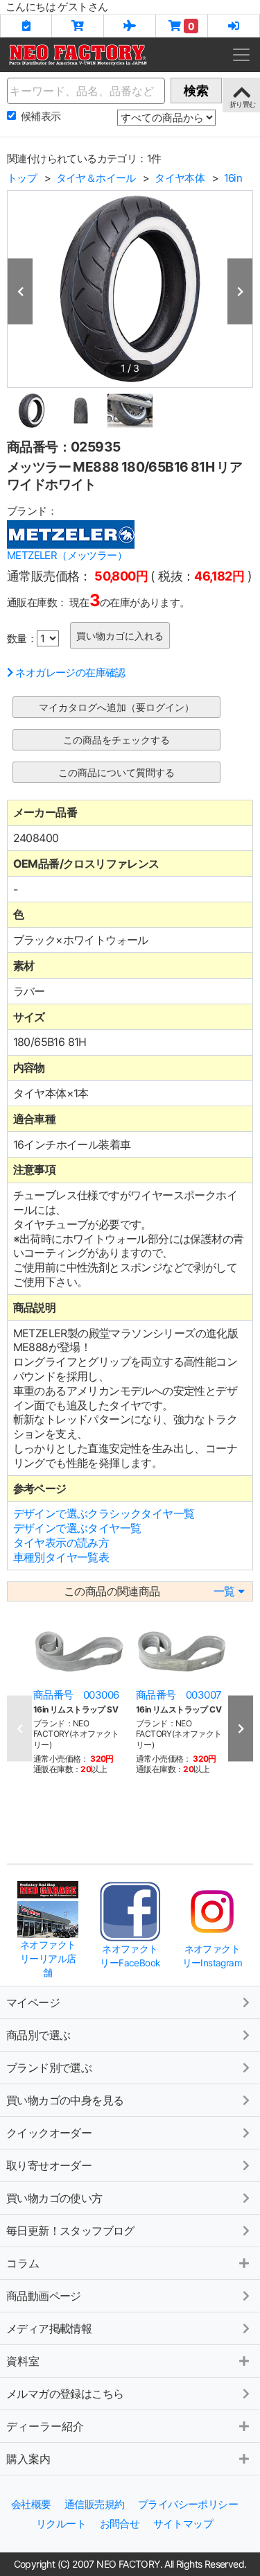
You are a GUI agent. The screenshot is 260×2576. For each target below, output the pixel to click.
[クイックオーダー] (78, 26)
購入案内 (28, 2459)
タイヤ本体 (180, 178)
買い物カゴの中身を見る (65, 2100)
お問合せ (120, 2524)
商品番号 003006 (76, 1695)
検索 (196, 91)
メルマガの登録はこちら (65, 2394)
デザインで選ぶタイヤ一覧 (77, 1528)
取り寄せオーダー (49, 2165)
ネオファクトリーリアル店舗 (48, 1958)
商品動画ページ (44, 2296)
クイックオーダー (49, 2133)
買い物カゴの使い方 (54, 2198)
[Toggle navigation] (241, 55)
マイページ (33, 2002)
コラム (23, 2263)
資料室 (23, 2361)
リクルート (61, 2524)
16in (233, 178)
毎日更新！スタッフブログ (70, 2231)
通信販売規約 (94, 2504)
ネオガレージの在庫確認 (70, 672)
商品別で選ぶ (38, 2035)
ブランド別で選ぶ (49, 2068)
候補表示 (41, 116)
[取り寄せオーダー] (130, 26)
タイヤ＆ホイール (96, 178)
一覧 (224, 1591)
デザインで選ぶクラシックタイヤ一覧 (104, 1513)
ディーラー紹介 (45, 2426)
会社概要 (31, 2504)
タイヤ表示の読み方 (61, 1543)
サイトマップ (183, 2524)
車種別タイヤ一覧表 (61, 1557)
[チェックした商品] (26, 26)
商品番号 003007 (179, 1695)
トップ (22, 178)
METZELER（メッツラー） (67, 555)
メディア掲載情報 (49, 2328)
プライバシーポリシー (188, 2504)
